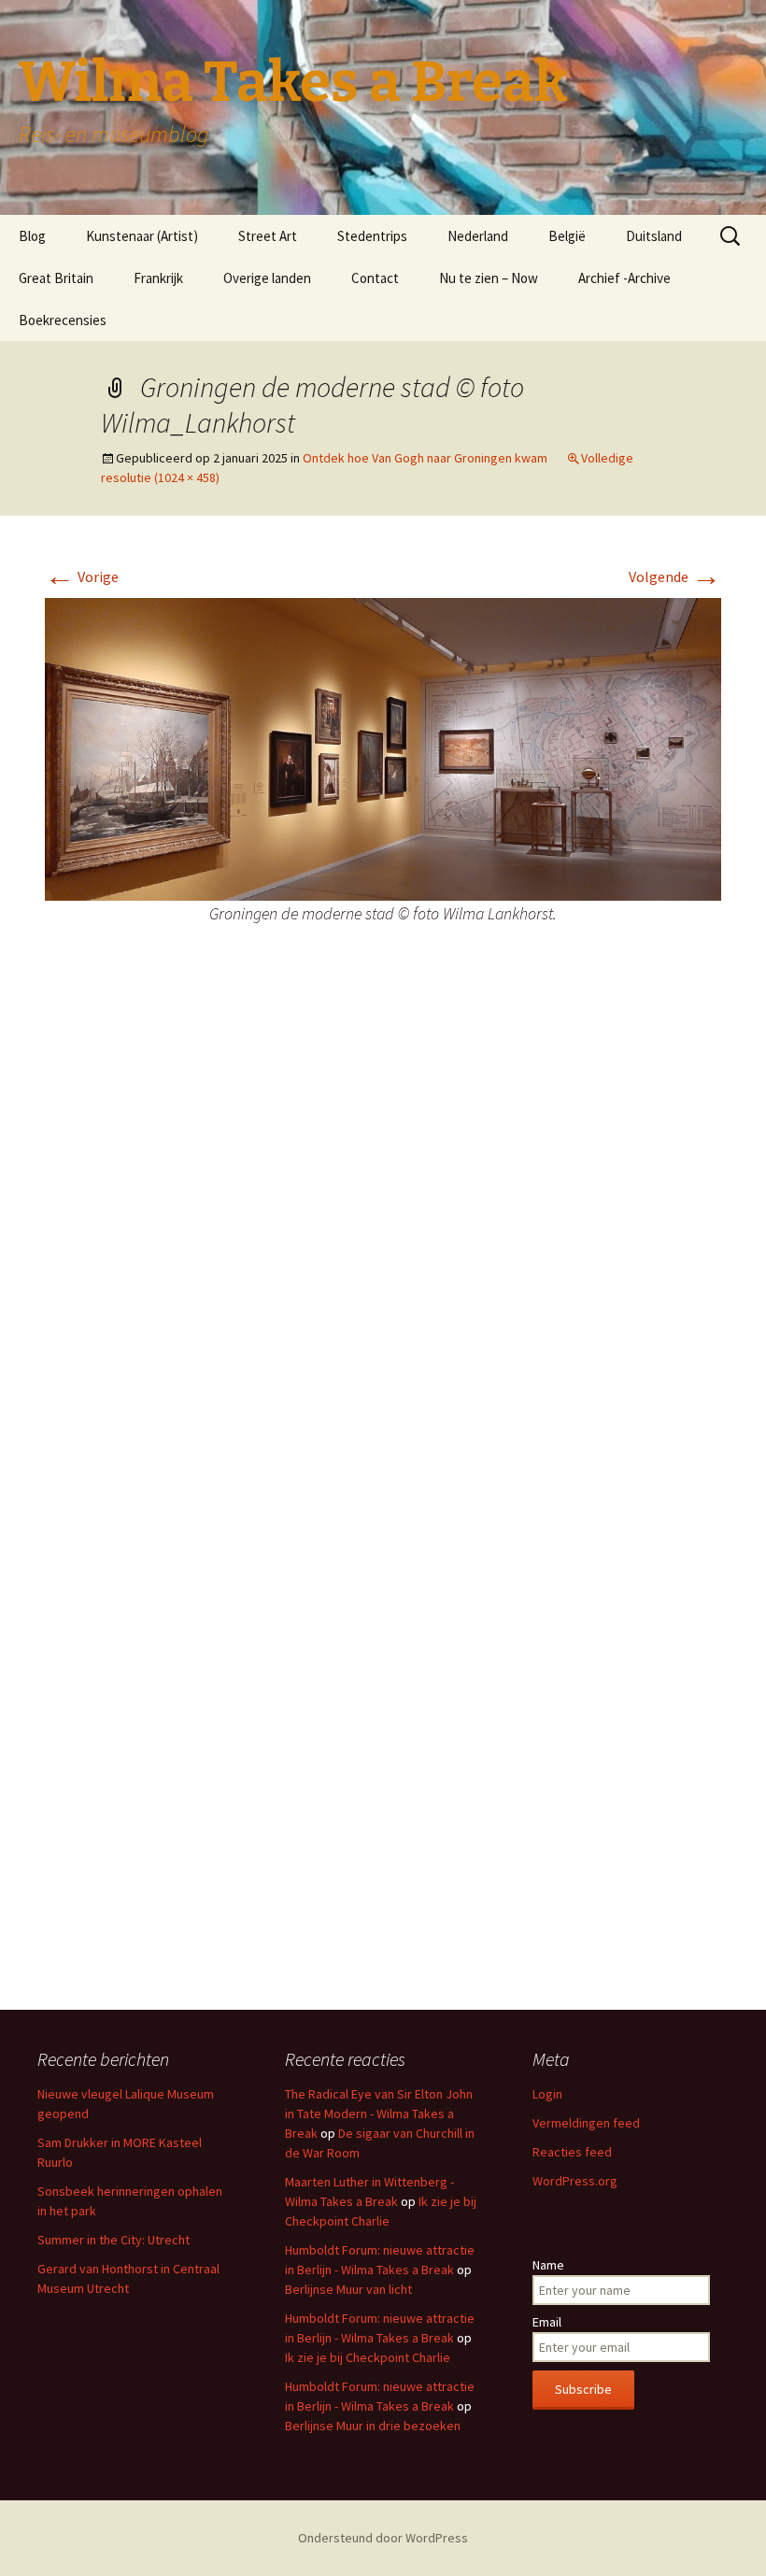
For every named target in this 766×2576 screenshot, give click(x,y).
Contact (375, 278)
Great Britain (56, 278)
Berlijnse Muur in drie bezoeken (373, 2426)
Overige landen (267, 278)
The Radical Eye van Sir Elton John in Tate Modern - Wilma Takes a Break (379, 2113)
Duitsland (654, 236)
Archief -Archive (624, 278)
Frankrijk (158, 278)
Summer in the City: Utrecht (113, 2240)
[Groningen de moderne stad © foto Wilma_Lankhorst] (383, 747)
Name (548, 2265)
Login (547, 2094)
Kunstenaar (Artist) (142, 236)
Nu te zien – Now (489, 278)
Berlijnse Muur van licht (348, 2289)
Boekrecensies (63, 320)
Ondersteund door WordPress (383, 2538)
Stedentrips (372, 236)
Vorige (82, 576)
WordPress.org (575, 2181)
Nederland (478, 236)
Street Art (268, 236)
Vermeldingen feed (586, 2123)
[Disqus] (383, 1242)
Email (547, 2322)
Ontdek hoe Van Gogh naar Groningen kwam (425, 458)
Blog (32, 236)
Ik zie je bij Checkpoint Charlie (368, 2357)
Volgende (675, 576)
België (567, 236)
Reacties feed (572, 2152)
